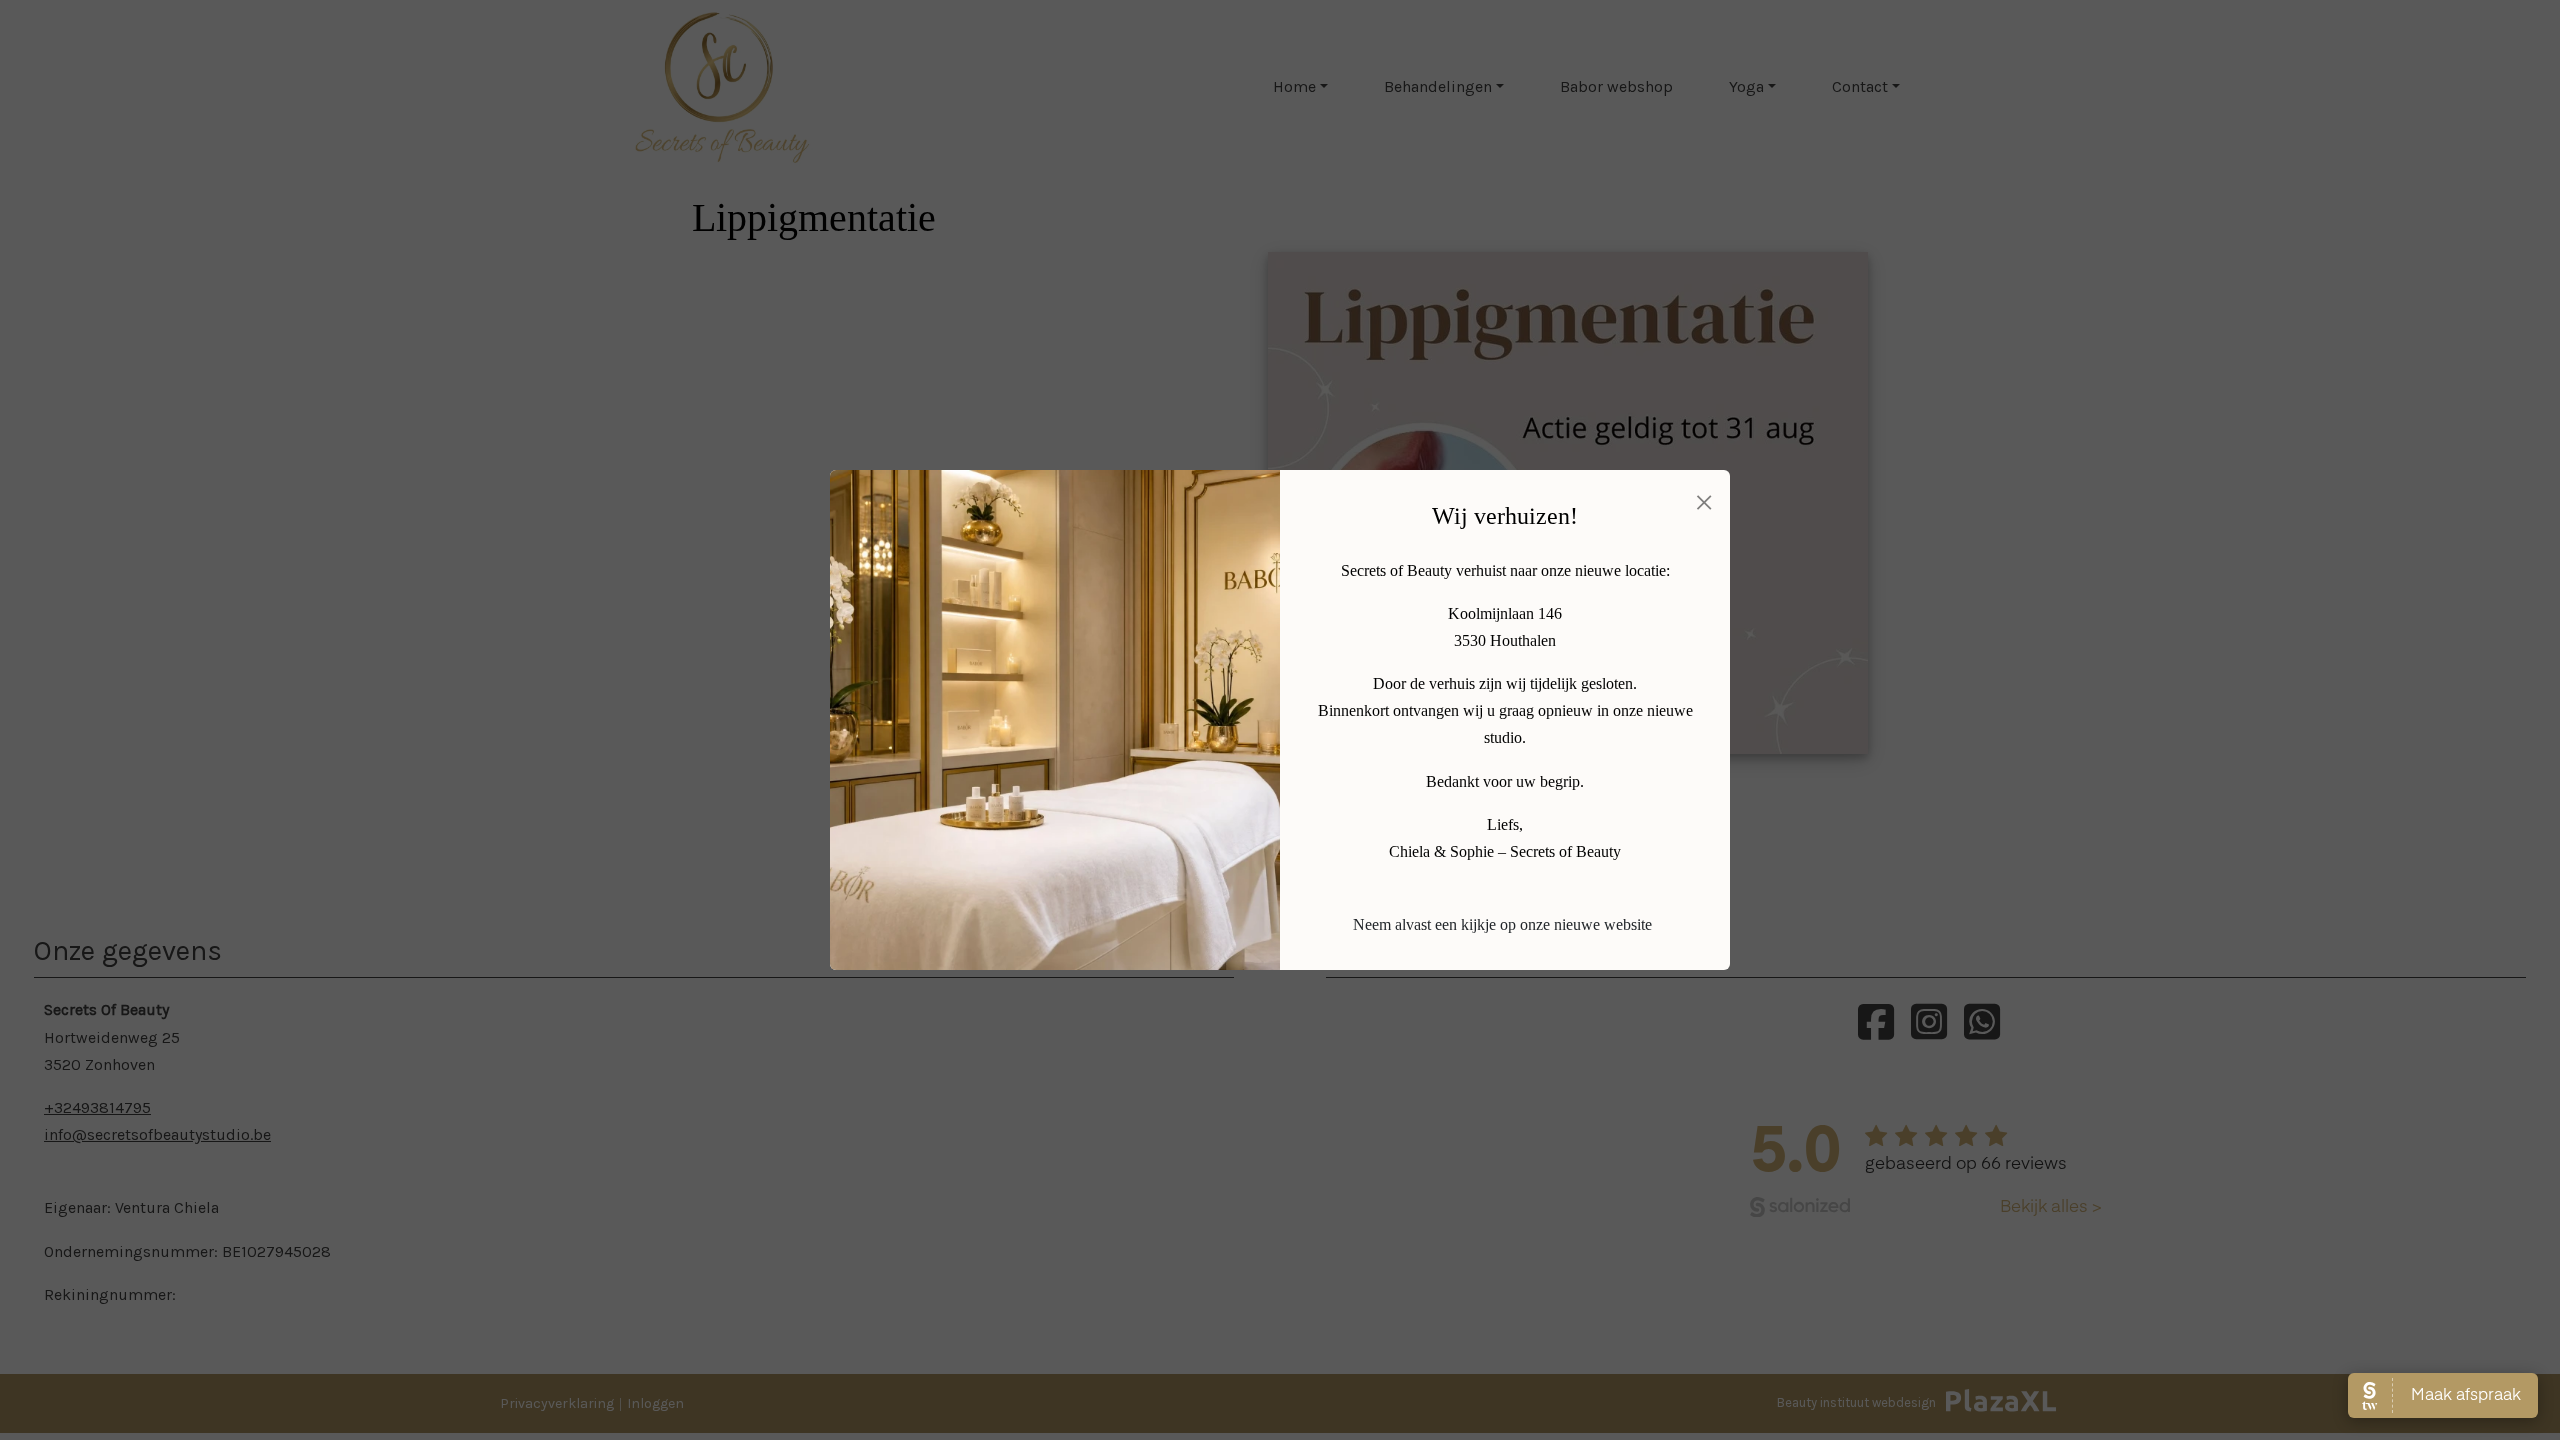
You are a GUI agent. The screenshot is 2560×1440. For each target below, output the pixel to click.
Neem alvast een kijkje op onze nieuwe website (1502, 924)
